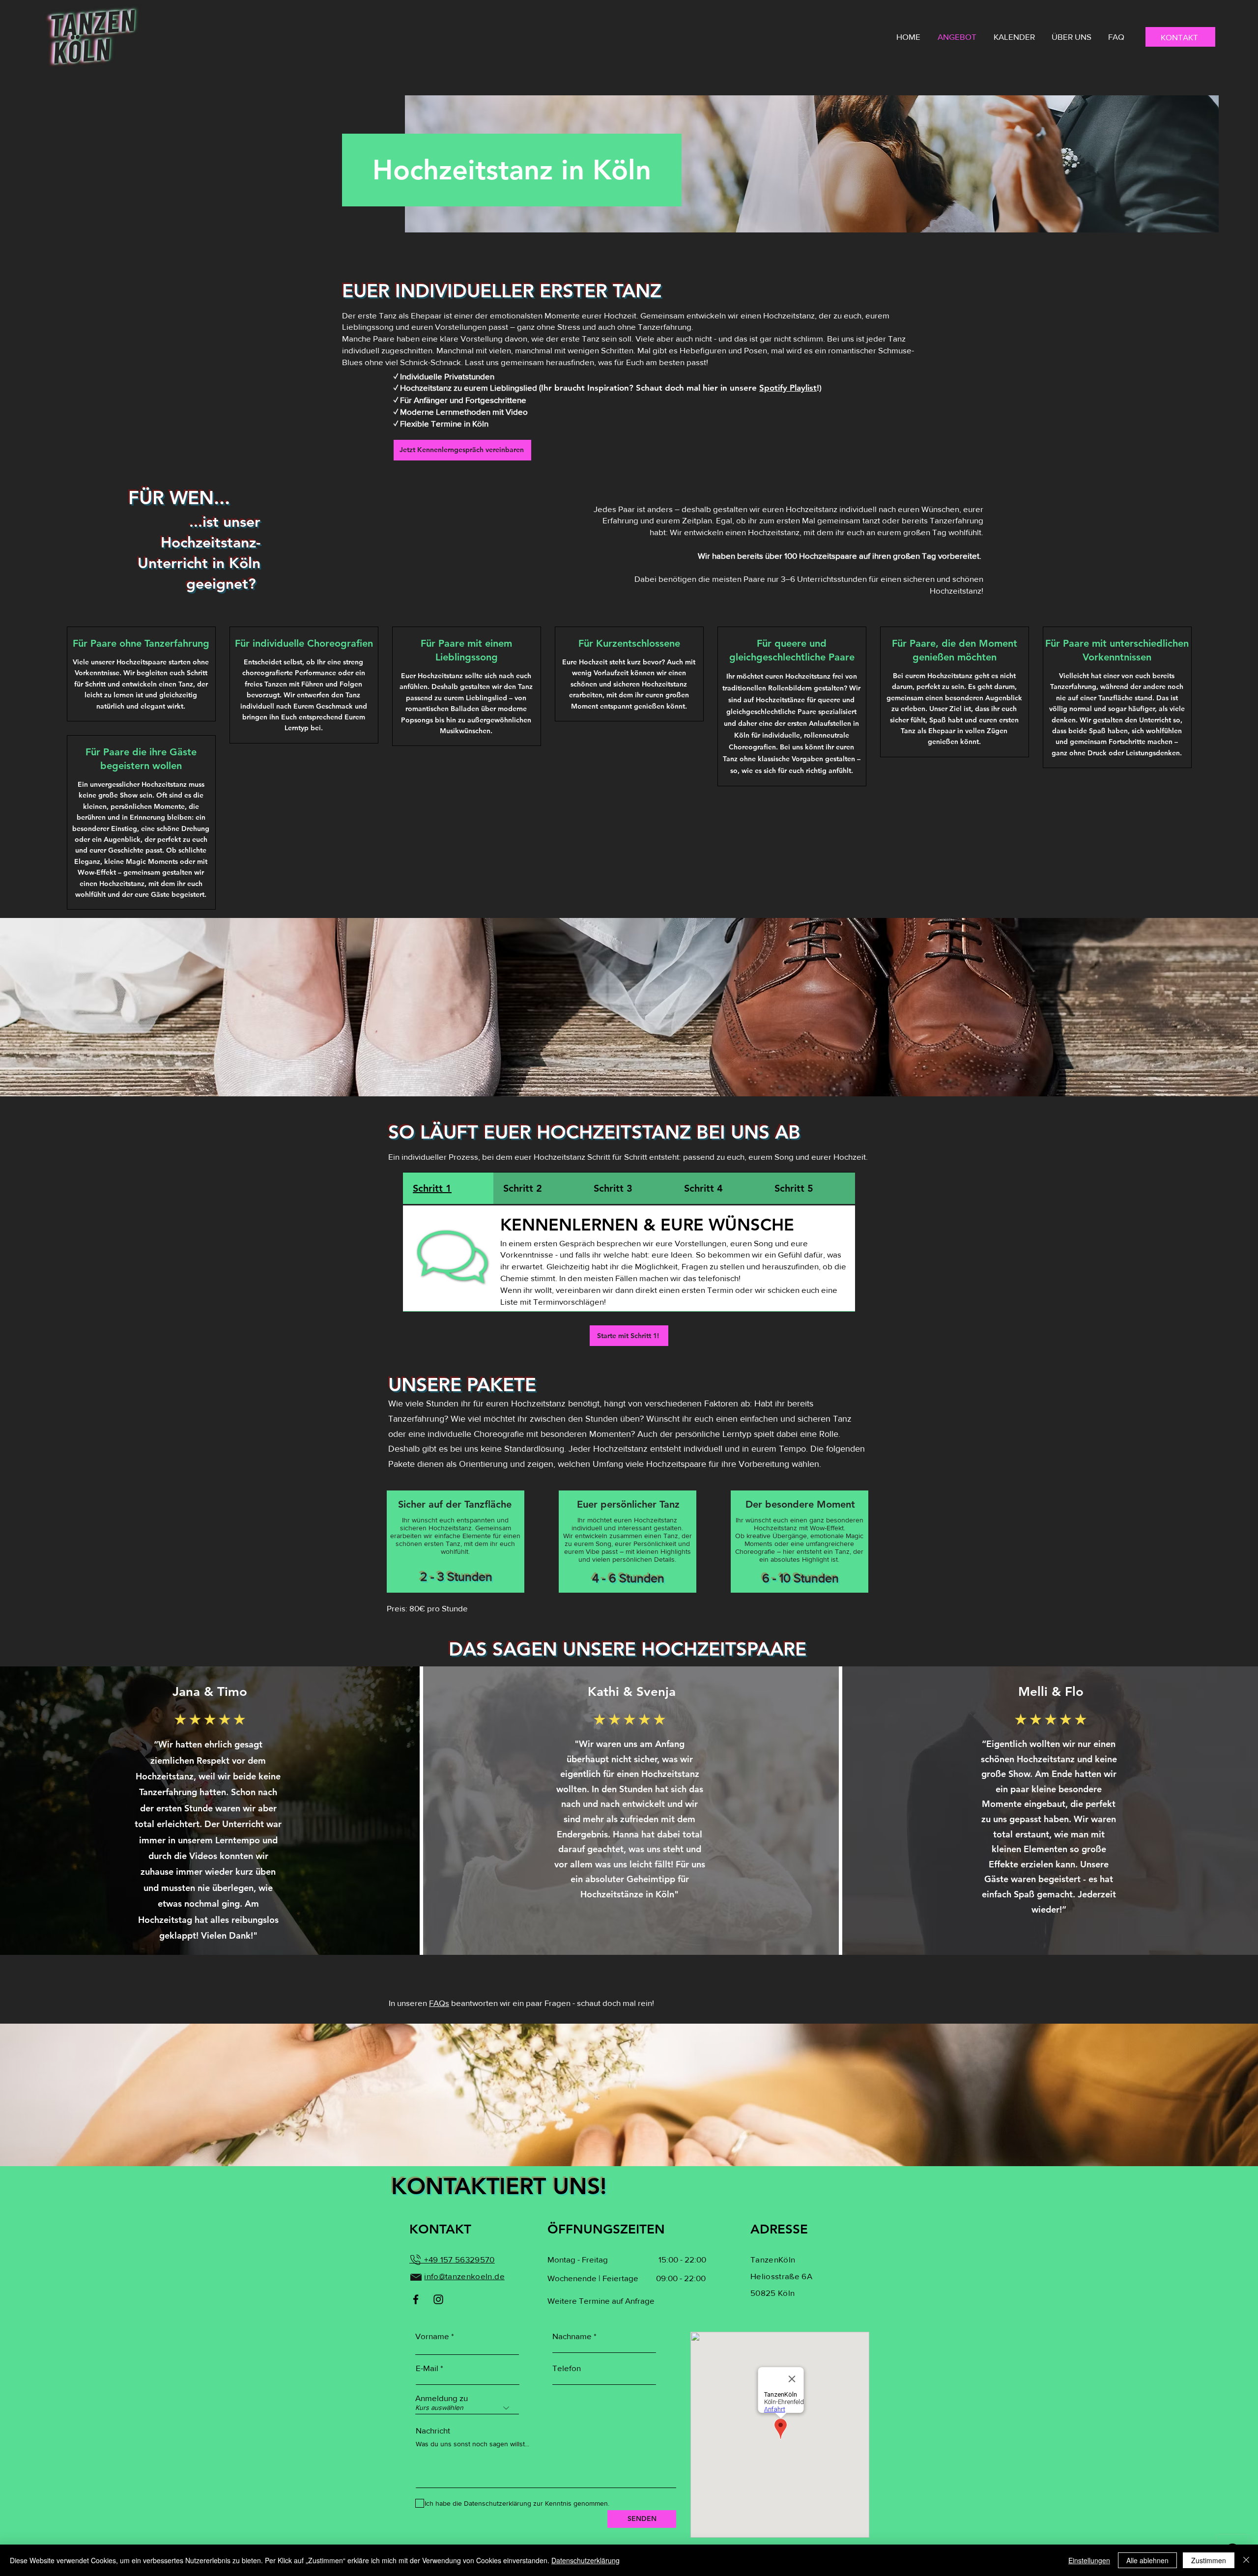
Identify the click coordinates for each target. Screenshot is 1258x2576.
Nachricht (433, 2430)
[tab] (448, 1189)
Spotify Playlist (788, 388)
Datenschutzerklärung (586, 2560)
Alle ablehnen (1147, 2560)
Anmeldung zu (442, 2398)
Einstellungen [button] (1089, 2560)
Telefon (567, 2368)
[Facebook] (416, 2299)
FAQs (439, 2003)
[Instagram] (438, 2299)
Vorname (432, 2336)
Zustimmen (1209, 2560)
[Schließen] (1246, 2560)
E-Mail (427, 2368)
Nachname (572, 2336)
